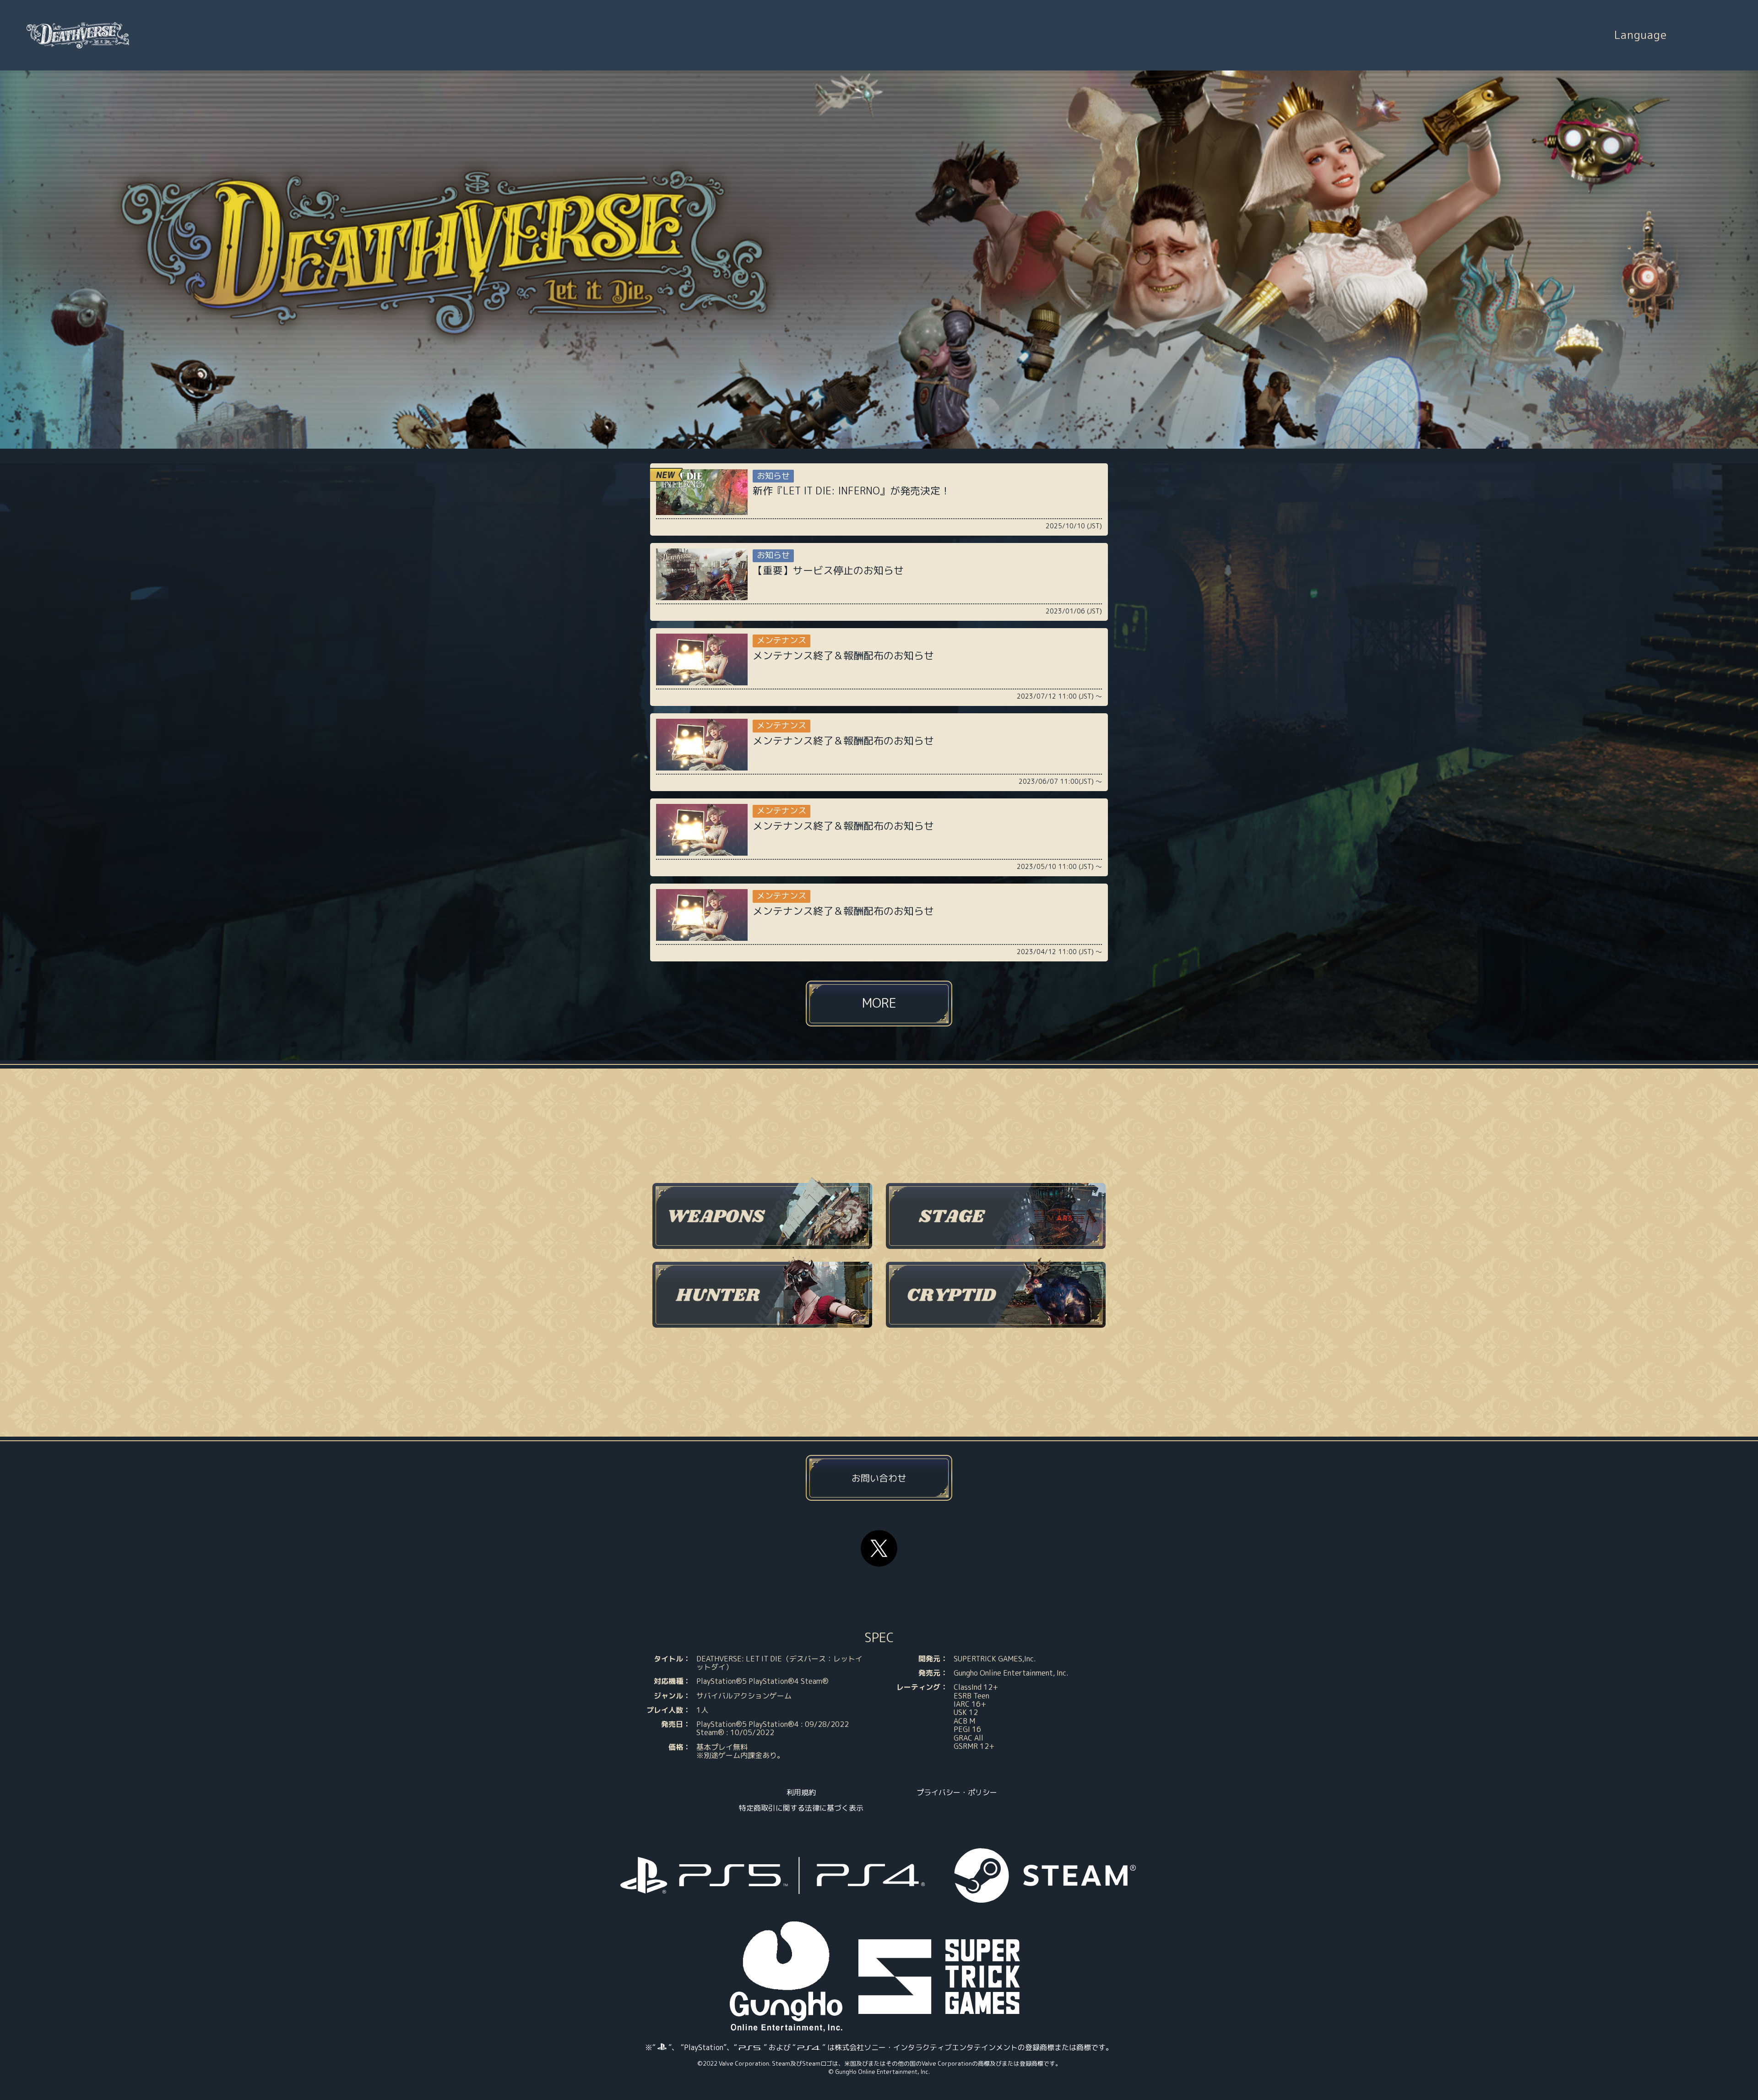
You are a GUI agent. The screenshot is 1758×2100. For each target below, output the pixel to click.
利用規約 (801, 1792)
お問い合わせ (879, 1478)
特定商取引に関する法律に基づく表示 (801, 1808)
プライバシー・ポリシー (957, 1792)
